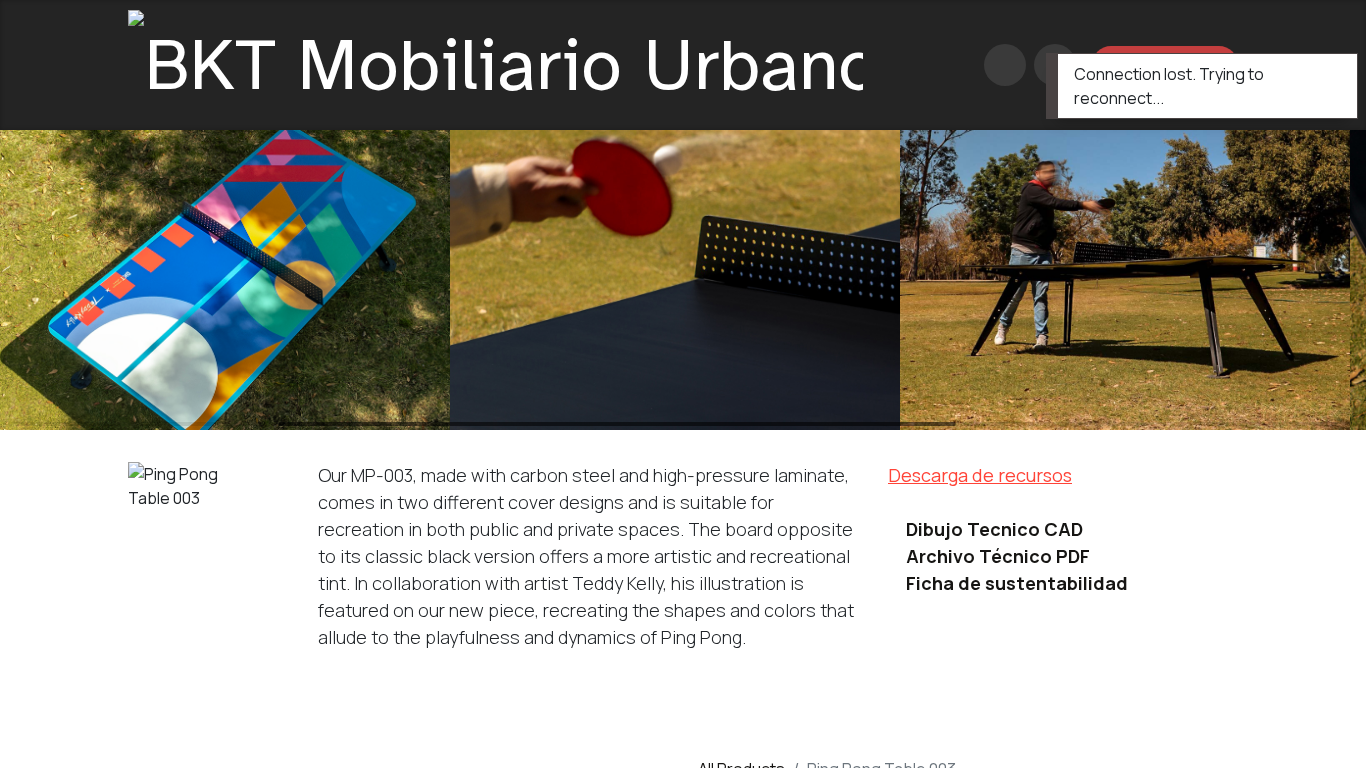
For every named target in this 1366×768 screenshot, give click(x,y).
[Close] (1329, 73)
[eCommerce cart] (1005, 65)
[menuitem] (945, 65)
